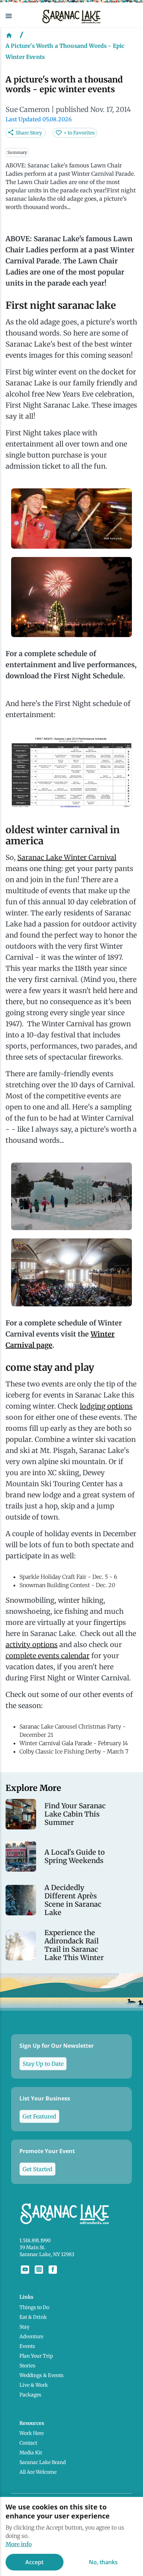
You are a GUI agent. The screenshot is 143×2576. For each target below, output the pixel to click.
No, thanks (103, 2562)
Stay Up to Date (43, 2064)
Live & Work (34, 2385)
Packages (30, 2395)
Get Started (37, 2169)
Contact (28, 2443)
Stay (24, 2327)
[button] (18, 16)
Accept (34, 2562)
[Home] (9, 35)
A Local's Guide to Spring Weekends (75, 1856)
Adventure (31, 2336)
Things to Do (34, 2307)
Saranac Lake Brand (43, 2462)
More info (19, 2544)
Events (27, 2346)
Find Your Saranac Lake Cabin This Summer (75, 1814)
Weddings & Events (41, 2375)
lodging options (106, 1406)
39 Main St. (32, 2247)
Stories (27, 2366)
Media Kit (31, 2453)
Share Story (29, 133)
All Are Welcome (38, 2472)
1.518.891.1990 (35, 2240)
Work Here (32, 2433)
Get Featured (39, 2116)
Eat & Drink (33, 2317)
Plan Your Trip (36, 2356)
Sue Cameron (28, 109)
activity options (32, 1644)
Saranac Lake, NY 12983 (47, 2254)
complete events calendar (48, 1656)
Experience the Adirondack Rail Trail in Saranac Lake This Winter (74, 1945)
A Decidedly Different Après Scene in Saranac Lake (73, 1900)
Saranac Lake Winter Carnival (67, 857)
